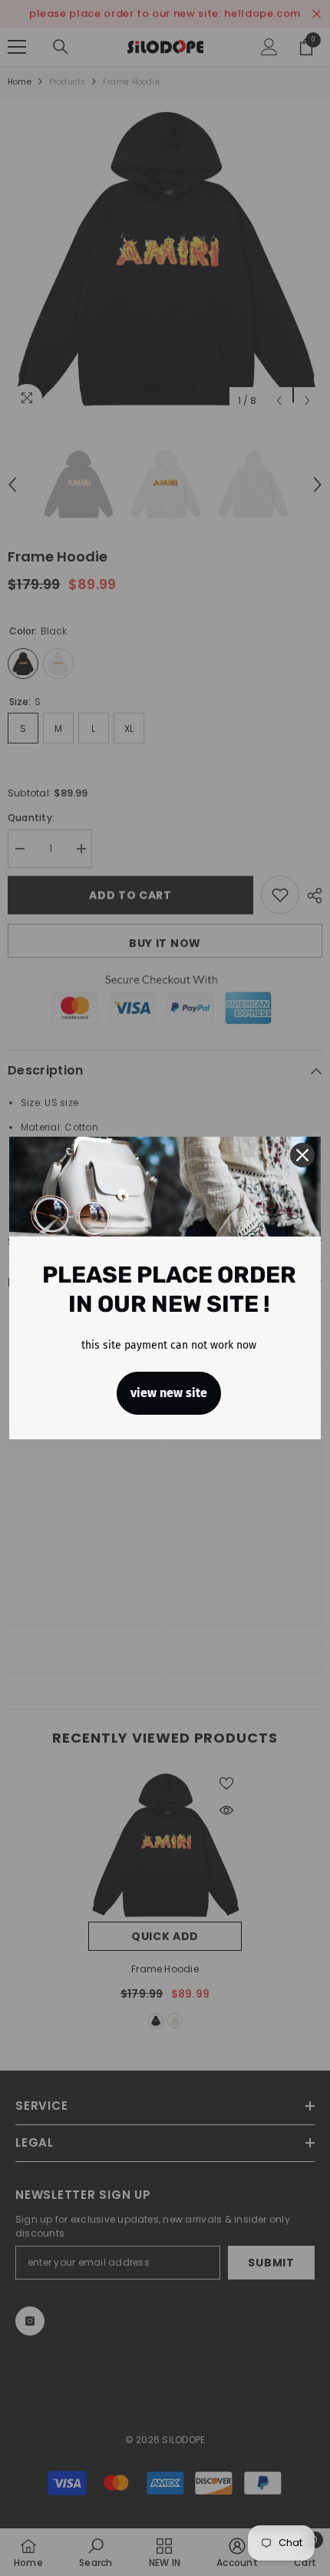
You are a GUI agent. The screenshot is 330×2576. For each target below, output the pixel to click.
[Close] (302, 1155)
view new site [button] (169, 1393)
